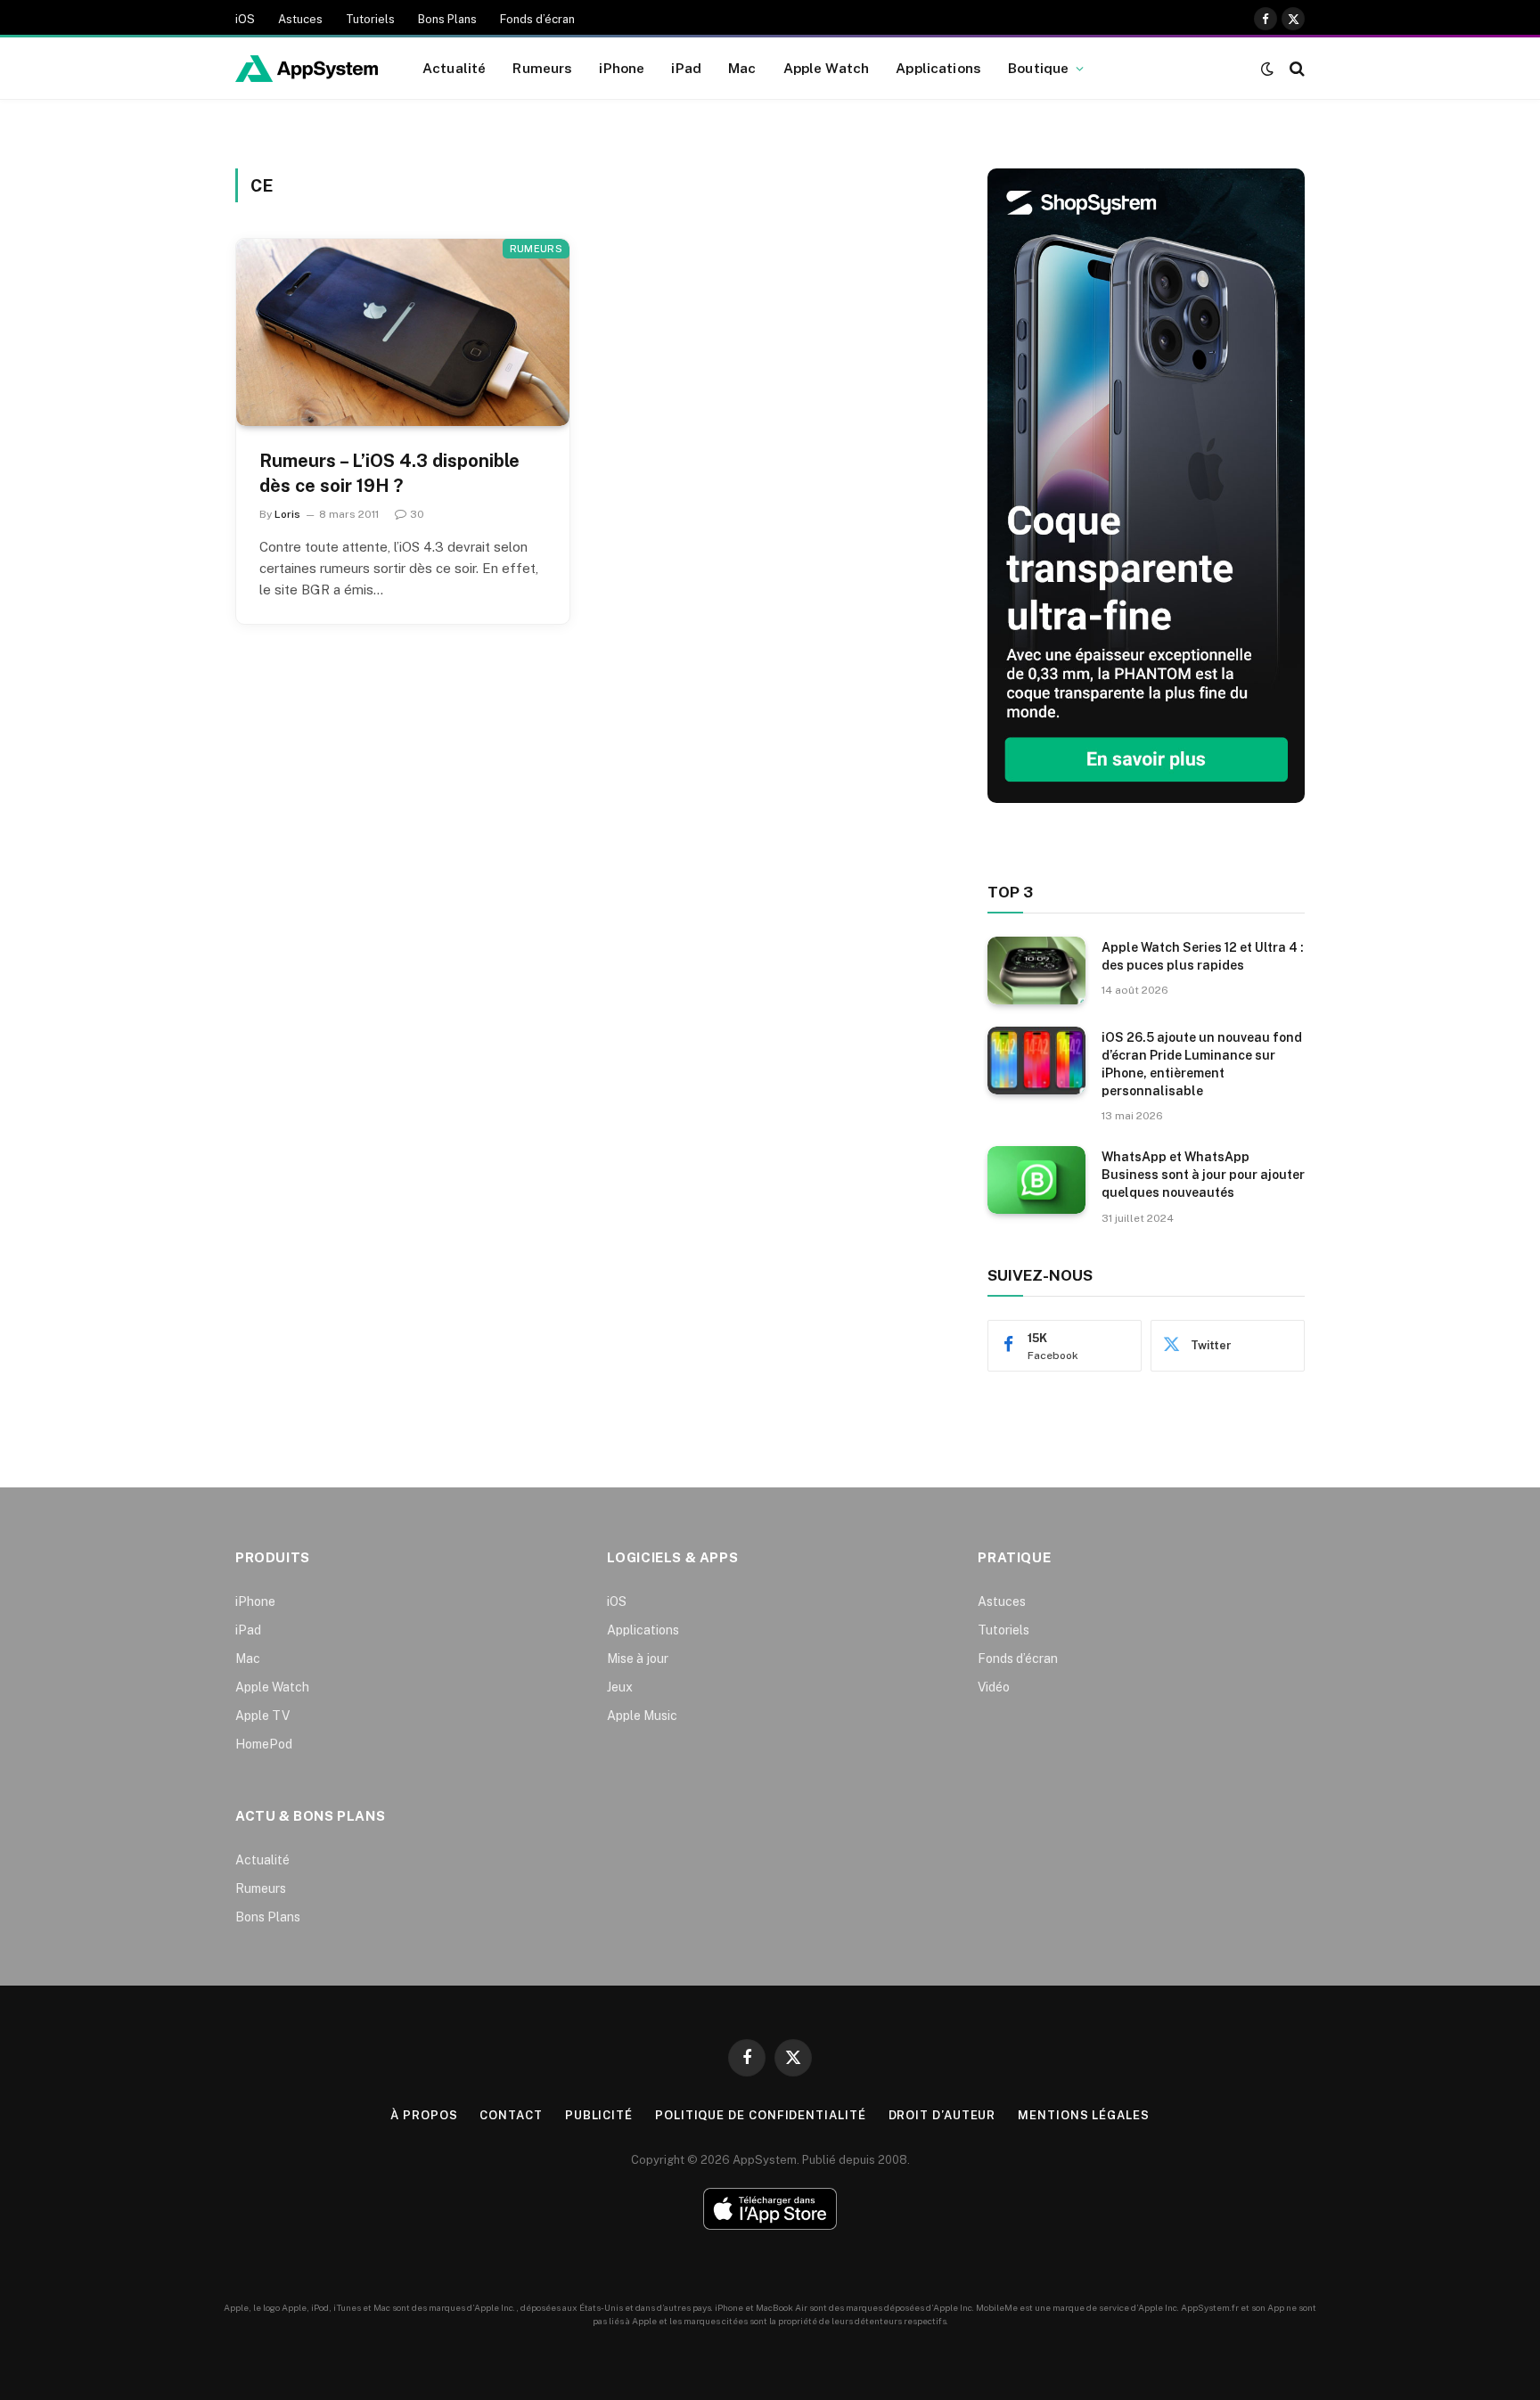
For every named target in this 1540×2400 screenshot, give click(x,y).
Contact (511, 2115)
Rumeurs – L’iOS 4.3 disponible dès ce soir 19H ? (389, 473)
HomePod (264, 1744)
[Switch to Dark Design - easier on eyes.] (1267, 69)
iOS (245, 19)
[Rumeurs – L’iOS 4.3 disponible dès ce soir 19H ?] (403, 332)
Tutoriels (370, 19)
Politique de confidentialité (760, 2115)
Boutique (1038, 68)
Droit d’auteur (942, 2115)
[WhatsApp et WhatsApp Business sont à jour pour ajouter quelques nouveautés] (1036, 1180)
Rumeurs (542, 68)
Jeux (620, 1687)
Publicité (599, 2115)
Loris (287, 514)
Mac (742, 68)
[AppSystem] (307, 69)
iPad (686, 68)
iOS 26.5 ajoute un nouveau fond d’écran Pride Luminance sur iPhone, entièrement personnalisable (1202, 1064)
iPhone (622, 68)
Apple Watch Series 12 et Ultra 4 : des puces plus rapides (1203, 956)
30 (417, 514)
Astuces (300, 19)
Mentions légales (1084, 2115)
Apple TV (262, 1716)
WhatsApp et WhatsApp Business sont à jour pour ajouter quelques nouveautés (1203, 1175)
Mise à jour (638, 1659)
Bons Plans (447, 19)
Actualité (454, 68)
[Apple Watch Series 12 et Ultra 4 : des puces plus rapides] (1036, 971)
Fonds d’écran (537, 19)
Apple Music (642, 1716)
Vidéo (994, 1687)
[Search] (1295, 68)
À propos (424, 2115)
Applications (938, 68)
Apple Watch (827, 68)
